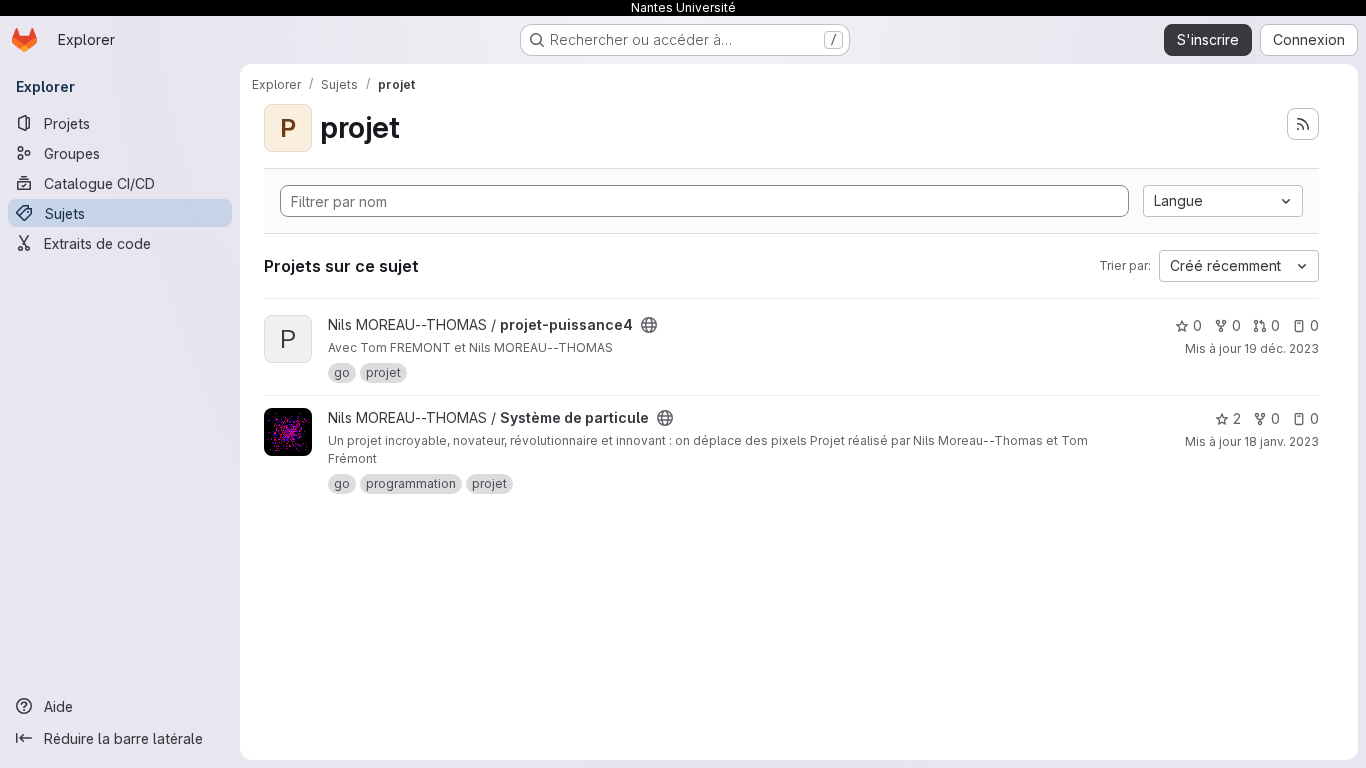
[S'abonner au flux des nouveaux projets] (1303, 124)
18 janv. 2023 (1281, 441)
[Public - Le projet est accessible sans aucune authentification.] (649, 325)
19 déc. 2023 (1281, 348)
